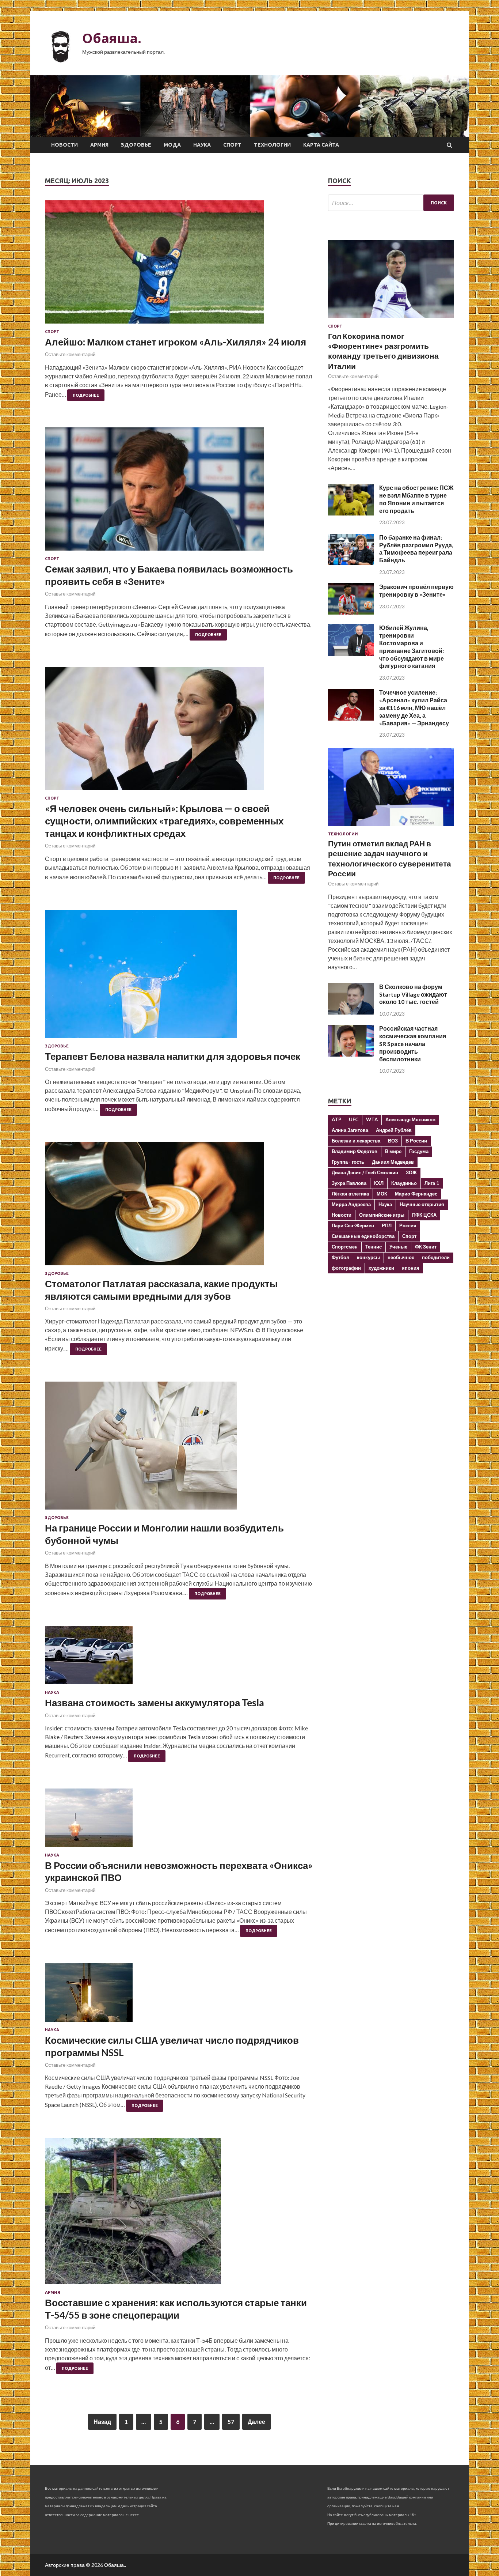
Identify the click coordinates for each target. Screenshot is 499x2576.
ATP (336, 1119)
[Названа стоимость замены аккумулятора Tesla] (179, 1658)
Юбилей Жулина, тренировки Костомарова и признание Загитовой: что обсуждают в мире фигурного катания (412, 647)
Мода (172, 145)
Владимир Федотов (355, 1151)
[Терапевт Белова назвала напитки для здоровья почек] (179, 977)
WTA (372, 1119)
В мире (393, 1151)
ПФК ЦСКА (424, 1215)
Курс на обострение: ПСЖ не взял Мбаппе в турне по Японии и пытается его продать (416, 499)
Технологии (272, 145)
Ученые (398, 1247)
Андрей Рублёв (394, 1130)
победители (436, 1257)
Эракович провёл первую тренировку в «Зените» (416, 590)
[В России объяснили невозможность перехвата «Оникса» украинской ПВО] (179, 1821)
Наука (202, 145)
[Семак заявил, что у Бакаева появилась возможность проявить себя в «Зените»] (179, 492)
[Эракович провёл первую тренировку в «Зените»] (351, 612)
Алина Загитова (350, 1130)
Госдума (419, 1151)
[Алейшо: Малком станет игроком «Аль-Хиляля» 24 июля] (179, 265)
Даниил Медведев (393, 1162)
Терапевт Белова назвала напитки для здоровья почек (173, 1056)
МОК (382, 1194)
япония (411, 1268)
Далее (256, 2422)
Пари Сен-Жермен (353, 1225)
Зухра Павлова (349, 1183)
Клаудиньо (404, 1183)
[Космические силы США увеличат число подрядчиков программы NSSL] (179, 1995)
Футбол (340, 1257)
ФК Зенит (426, 1247)
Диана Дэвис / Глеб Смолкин (365, 1172)
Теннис (374, 1247)
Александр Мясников (410, 1119)
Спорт (232, 145)
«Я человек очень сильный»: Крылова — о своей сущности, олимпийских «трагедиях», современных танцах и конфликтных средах (164, 821)
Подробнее (86, 395)
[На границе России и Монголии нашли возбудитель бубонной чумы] (179, 1448)
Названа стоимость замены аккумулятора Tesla (155, 1703)
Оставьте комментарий (70, 354)
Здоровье (136, 145)
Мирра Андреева (351, 1204)
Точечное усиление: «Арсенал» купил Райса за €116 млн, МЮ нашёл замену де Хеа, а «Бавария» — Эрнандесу (414, 707)
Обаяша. (112, 38)
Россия (408, 1225)
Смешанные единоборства (363, 1236)
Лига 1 (432, 1183)
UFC (354, 1119)
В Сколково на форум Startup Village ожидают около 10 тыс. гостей (413, 994)
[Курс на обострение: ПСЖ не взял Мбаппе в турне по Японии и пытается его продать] (351, 513)
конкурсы (368, 1257)
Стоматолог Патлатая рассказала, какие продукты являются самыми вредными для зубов (161, 1290)
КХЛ (379, 1183)
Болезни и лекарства (356, 1141)
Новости (64, 145)
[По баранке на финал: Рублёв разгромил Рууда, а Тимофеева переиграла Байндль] (351, 563)
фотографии (346, 1268)
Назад (102, 2422)
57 (231, 2422)
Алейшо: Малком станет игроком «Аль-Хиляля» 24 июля (176, 342)
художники (381, 1268)
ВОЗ (393, 1141)
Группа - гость (348, 1162)
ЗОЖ (411, 1172)
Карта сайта (321, 145)
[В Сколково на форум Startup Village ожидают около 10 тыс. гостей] (351, 1012)
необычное (401, 1257)
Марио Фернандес (416, 1194)
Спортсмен (345, 1247)
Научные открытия (422, 1204)
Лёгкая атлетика (350, 1194)
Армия (99, 145)
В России (416, 1141)
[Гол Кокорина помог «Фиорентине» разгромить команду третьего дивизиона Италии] (391, 319)
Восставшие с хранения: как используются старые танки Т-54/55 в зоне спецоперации (176, 2309)
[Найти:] (391, 203)
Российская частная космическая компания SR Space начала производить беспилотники (413, 1043)
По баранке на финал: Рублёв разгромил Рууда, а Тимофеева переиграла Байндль (416, 549)
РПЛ (387, 1225)
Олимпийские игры (382, 1215)
